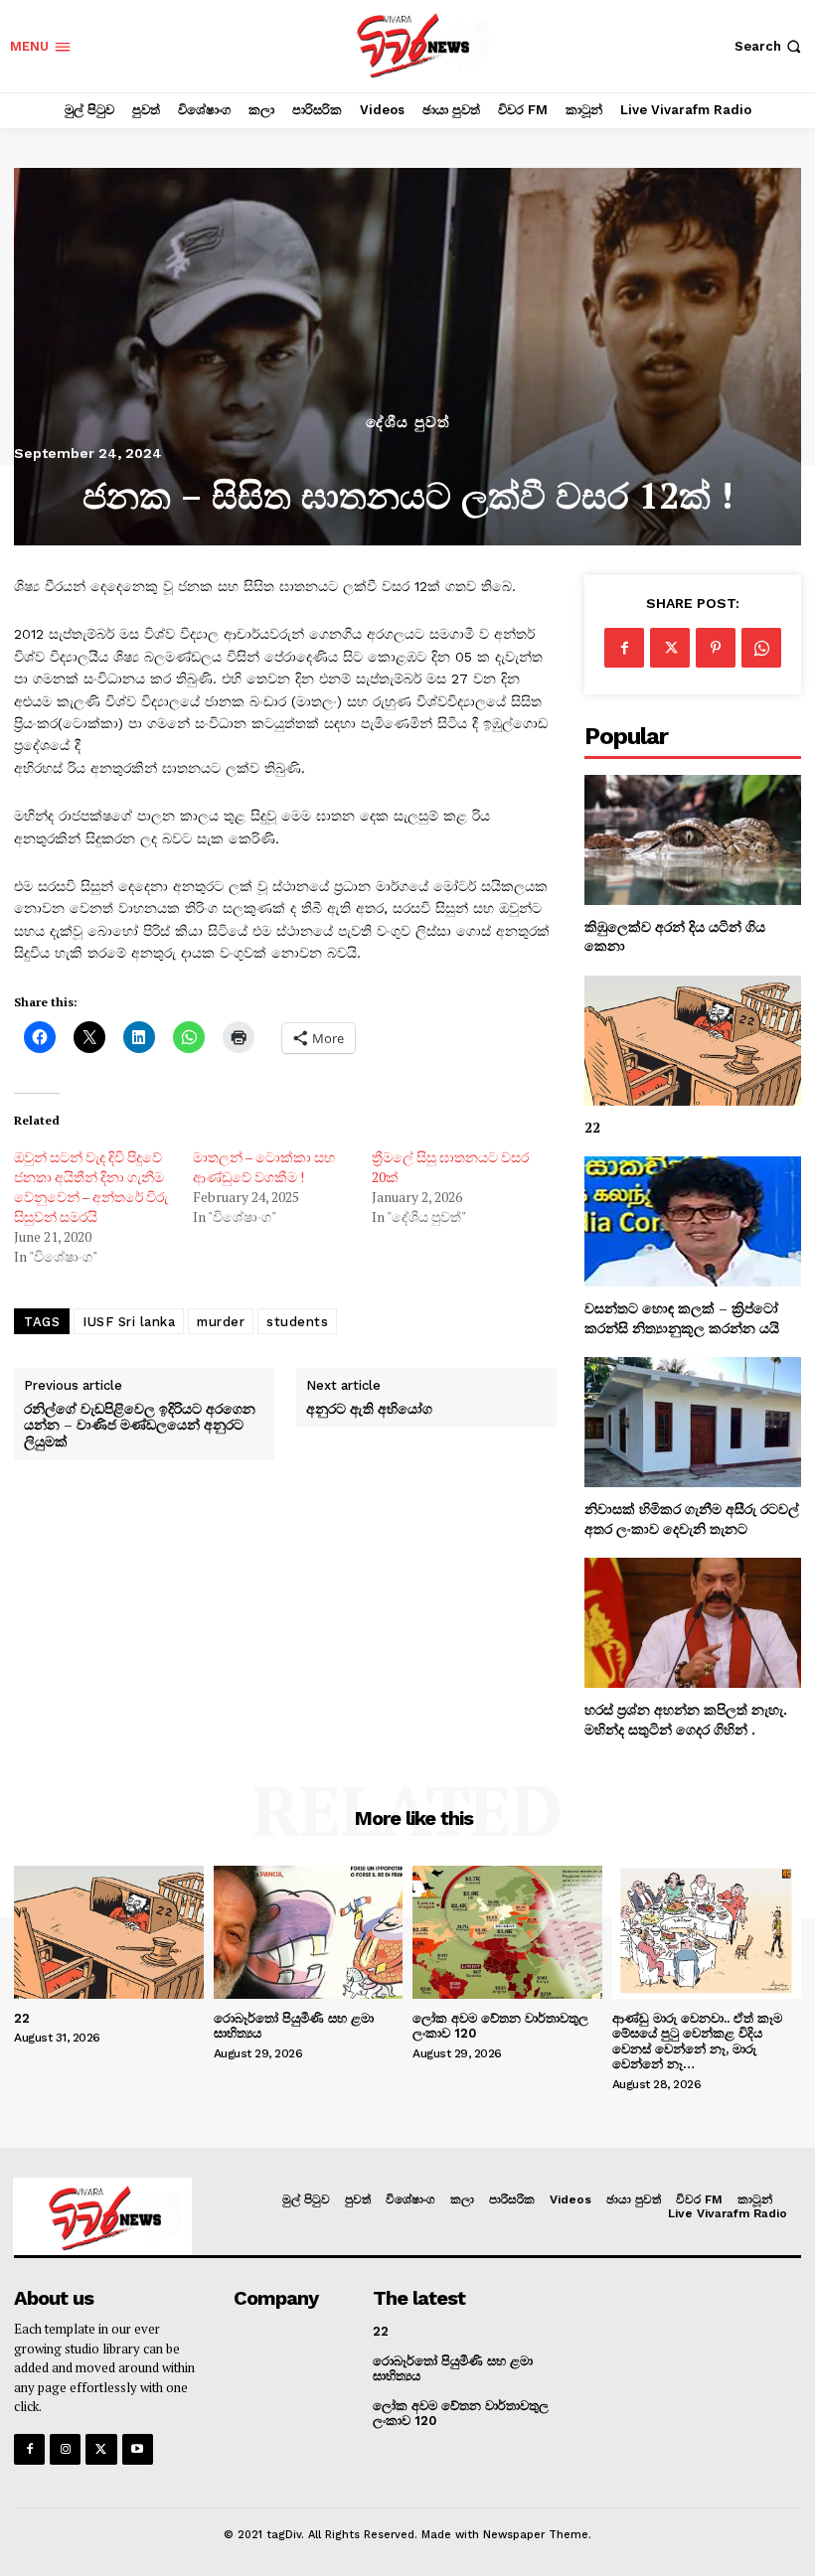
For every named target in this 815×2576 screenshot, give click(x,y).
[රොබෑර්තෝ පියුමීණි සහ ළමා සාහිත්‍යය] (309, 1932)
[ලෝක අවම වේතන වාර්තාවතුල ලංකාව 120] (507, 1932)
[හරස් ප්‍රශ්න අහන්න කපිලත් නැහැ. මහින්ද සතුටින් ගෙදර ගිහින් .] (693, 1623)
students (297, 1322)
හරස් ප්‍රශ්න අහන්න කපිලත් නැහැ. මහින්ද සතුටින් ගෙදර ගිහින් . (686, 1719)
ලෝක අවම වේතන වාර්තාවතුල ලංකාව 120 (500, 2026)
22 (592, 1127)
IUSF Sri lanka (129, 1322)
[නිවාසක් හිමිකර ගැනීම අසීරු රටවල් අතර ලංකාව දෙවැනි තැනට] (693, 1422)
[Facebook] (624, 648)
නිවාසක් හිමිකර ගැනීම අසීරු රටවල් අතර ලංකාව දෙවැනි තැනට (692, 1518)
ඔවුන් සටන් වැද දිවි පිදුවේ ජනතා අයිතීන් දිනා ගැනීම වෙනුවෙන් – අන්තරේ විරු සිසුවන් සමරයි (91, 1187)
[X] (670, 648)
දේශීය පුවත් (408, 423)
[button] (770, 46)
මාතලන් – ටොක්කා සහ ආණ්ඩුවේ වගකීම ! (264, 1167)
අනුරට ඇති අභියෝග (369, 1409)
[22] (693, 1041)
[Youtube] (138, 2449)
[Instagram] (65, 2449)
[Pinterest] (716, 648)
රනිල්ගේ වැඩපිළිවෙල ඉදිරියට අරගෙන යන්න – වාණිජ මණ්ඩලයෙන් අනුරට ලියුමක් (140, 1426)
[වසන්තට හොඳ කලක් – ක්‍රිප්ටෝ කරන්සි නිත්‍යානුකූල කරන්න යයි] (693, 1221)
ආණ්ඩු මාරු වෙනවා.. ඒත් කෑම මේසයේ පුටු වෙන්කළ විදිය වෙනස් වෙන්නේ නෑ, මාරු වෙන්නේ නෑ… (697, 2042)
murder (221, 1322)
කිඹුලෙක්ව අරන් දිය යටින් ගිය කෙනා (675, 936)
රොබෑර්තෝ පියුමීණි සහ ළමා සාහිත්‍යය (294, 2026)
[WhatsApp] (761, 648)
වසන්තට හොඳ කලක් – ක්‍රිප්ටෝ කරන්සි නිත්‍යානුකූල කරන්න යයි (682, 1318)
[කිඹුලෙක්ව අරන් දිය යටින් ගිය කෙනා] (693, 840)
